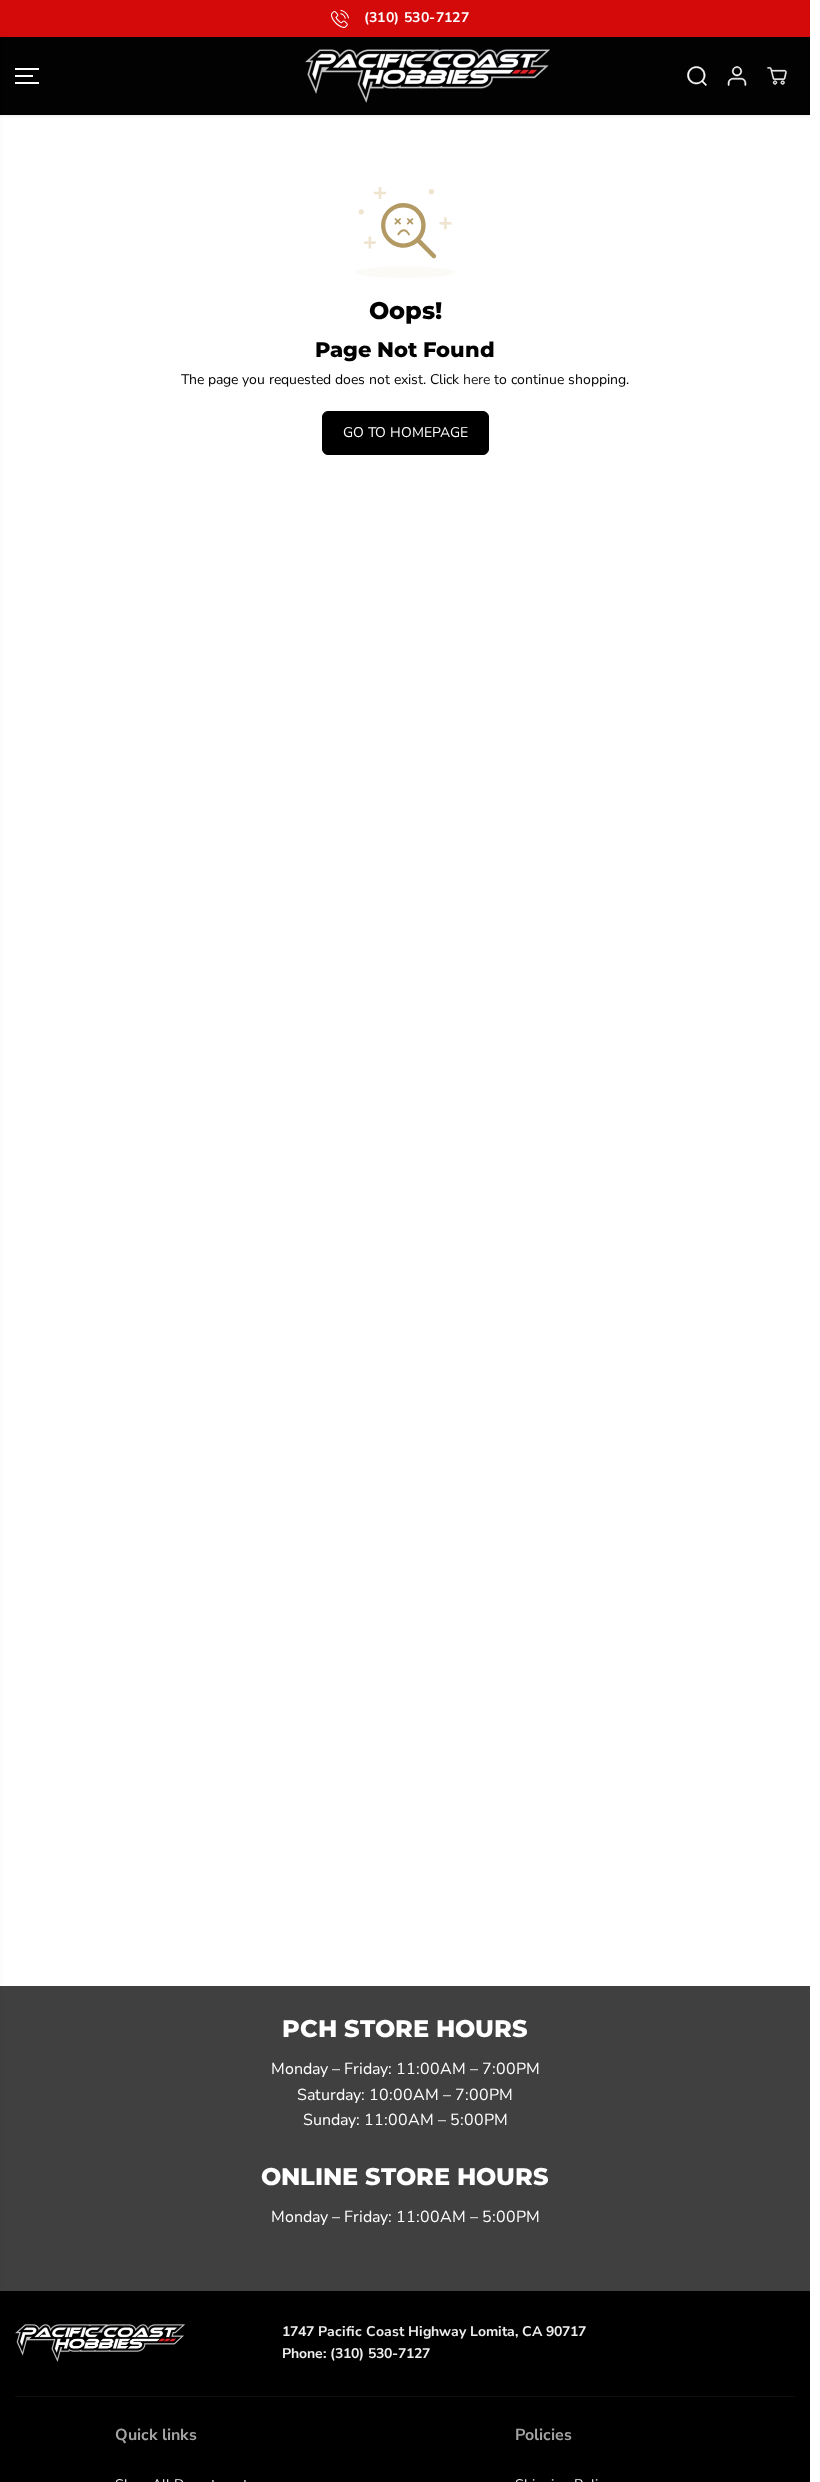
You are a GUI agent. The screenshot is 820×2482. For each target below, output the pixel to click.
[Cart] (777, 76)
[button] (27, 76)
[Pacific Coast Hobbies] (405, 76)
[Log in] (737, 76)
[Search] (697, 76)
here (476, 379)
